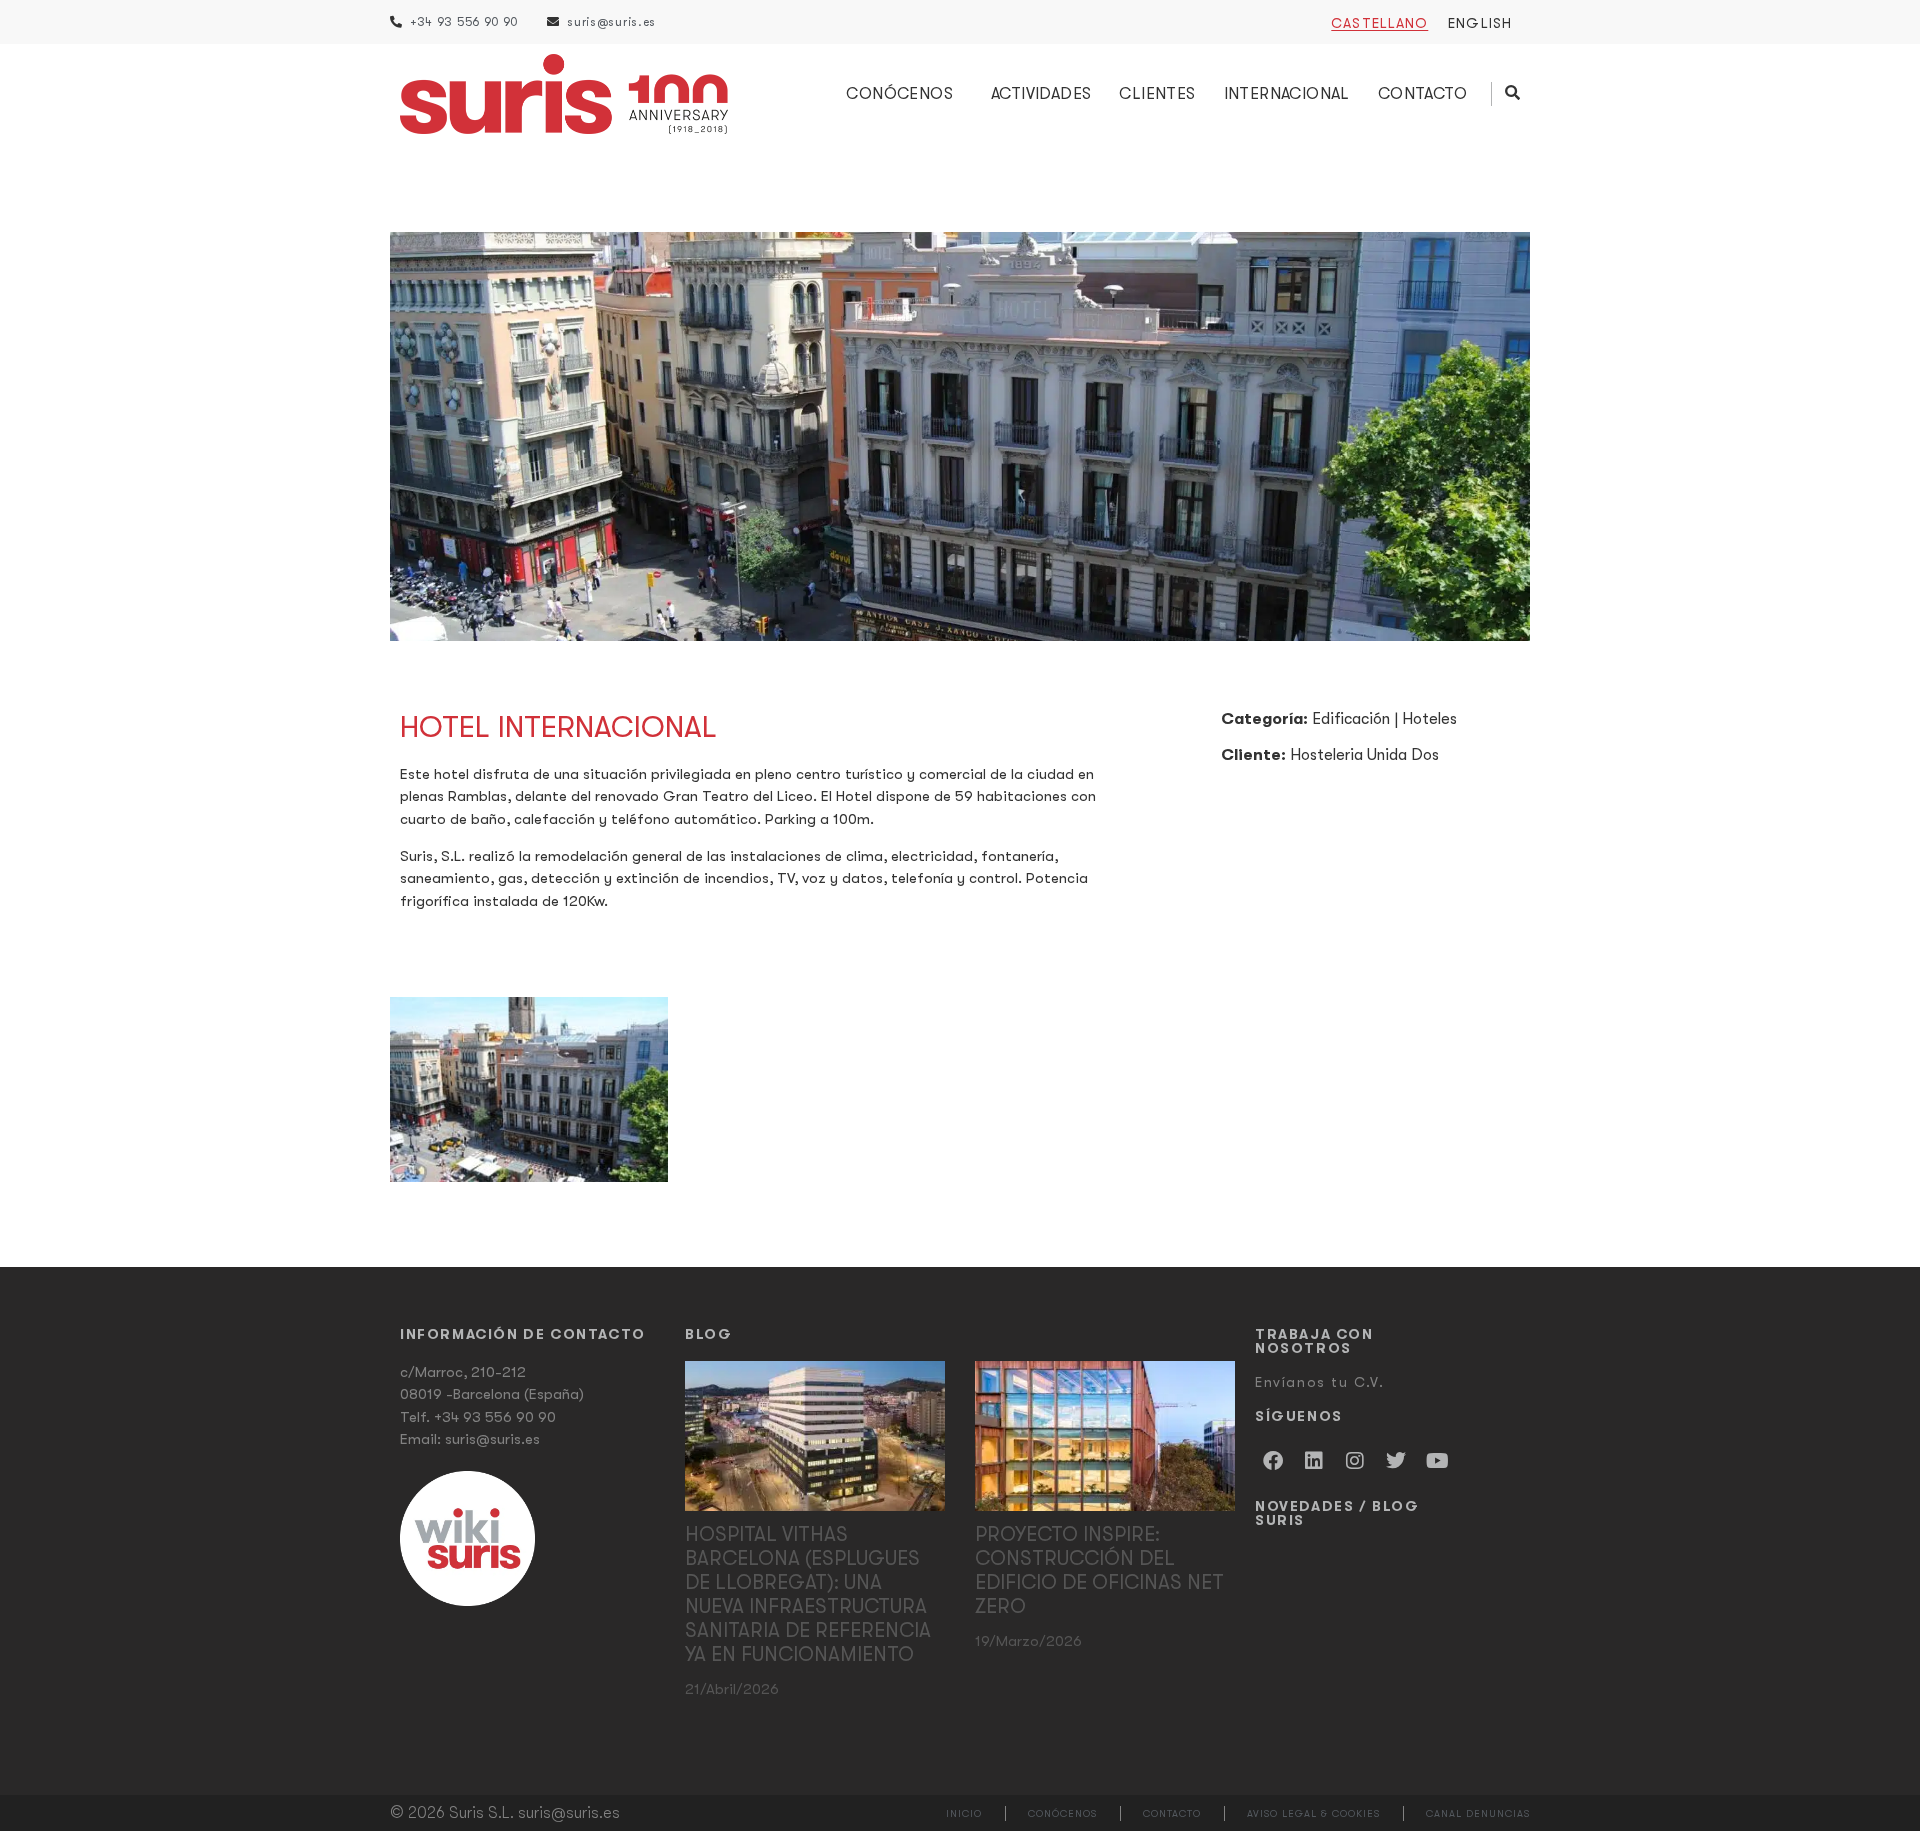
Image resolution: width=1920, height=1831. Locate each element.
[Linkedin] (1314, 1461)
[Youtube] (1437, 1461)
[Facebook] (1273, 1461)
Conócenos (899, 94)
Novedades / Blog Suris (1337, 1513)
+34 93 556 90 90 (495, 1417)
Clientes (1157, 94)
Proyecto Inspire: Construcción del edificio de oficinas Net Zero (1099, 1570)
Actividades (1041, 94)
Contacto (1422, 94)
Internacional (1287, 94)
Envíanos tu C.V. (1320, 1382)
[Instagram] (1355, 1461)
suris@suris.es (492, 1439)
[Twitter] (1396, 1461)
